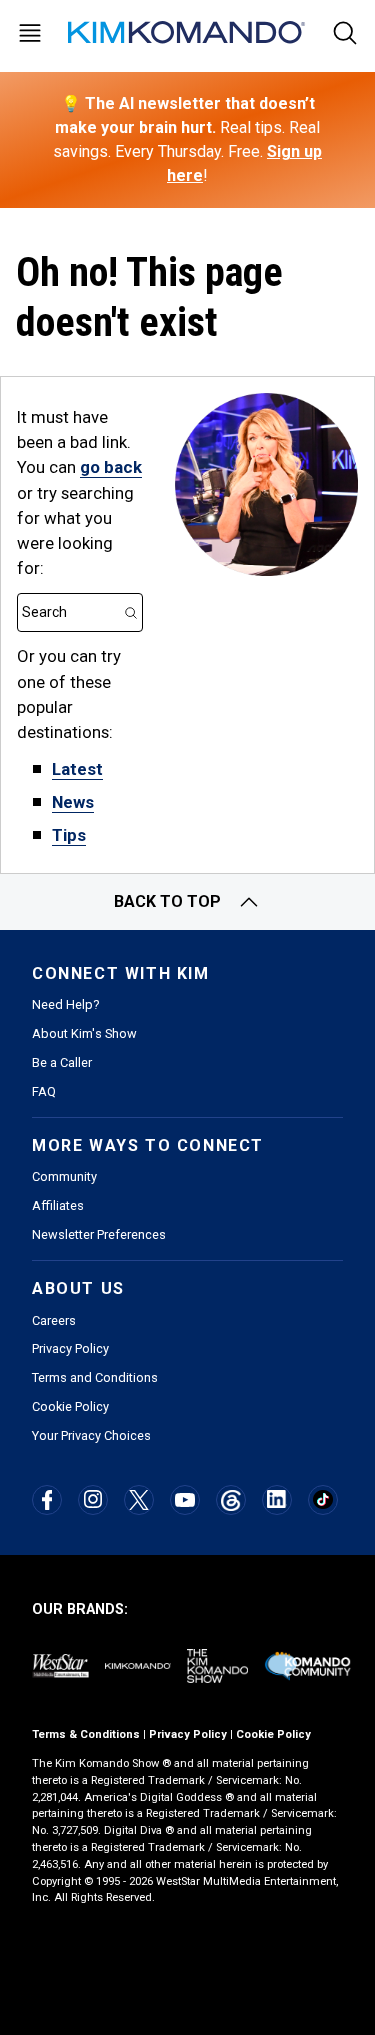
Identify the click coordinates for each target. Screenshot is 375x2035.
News (73, 802)
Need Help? (65, 1004)
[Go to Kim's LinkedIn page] (276, 1499)
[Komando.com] (188, 32)
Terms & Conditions (86, 1734)
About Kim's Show (84, 1033)
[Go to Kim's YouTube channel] (185, 1500)
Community (64, 1176)
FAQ (44, 1091)
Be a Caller (62, 1062)
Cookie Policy (70, 1406)
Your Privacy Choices (91, 1435)
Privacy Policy (70, 1348)
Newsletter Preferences (99, 1234)
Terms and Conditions (95, 1377)
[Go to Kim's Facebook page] (47, 1500)
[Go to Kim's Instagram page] (93, 1499)
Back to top (167, 901)
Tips (69, 835)
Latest (77, 769)
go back (111, 467)
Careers (54, 1320)
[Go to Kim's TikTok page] (322, 1499)
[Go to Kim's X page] (139, 1500)
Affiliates (58, 1205)
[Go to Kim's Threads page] (230, 1500)
